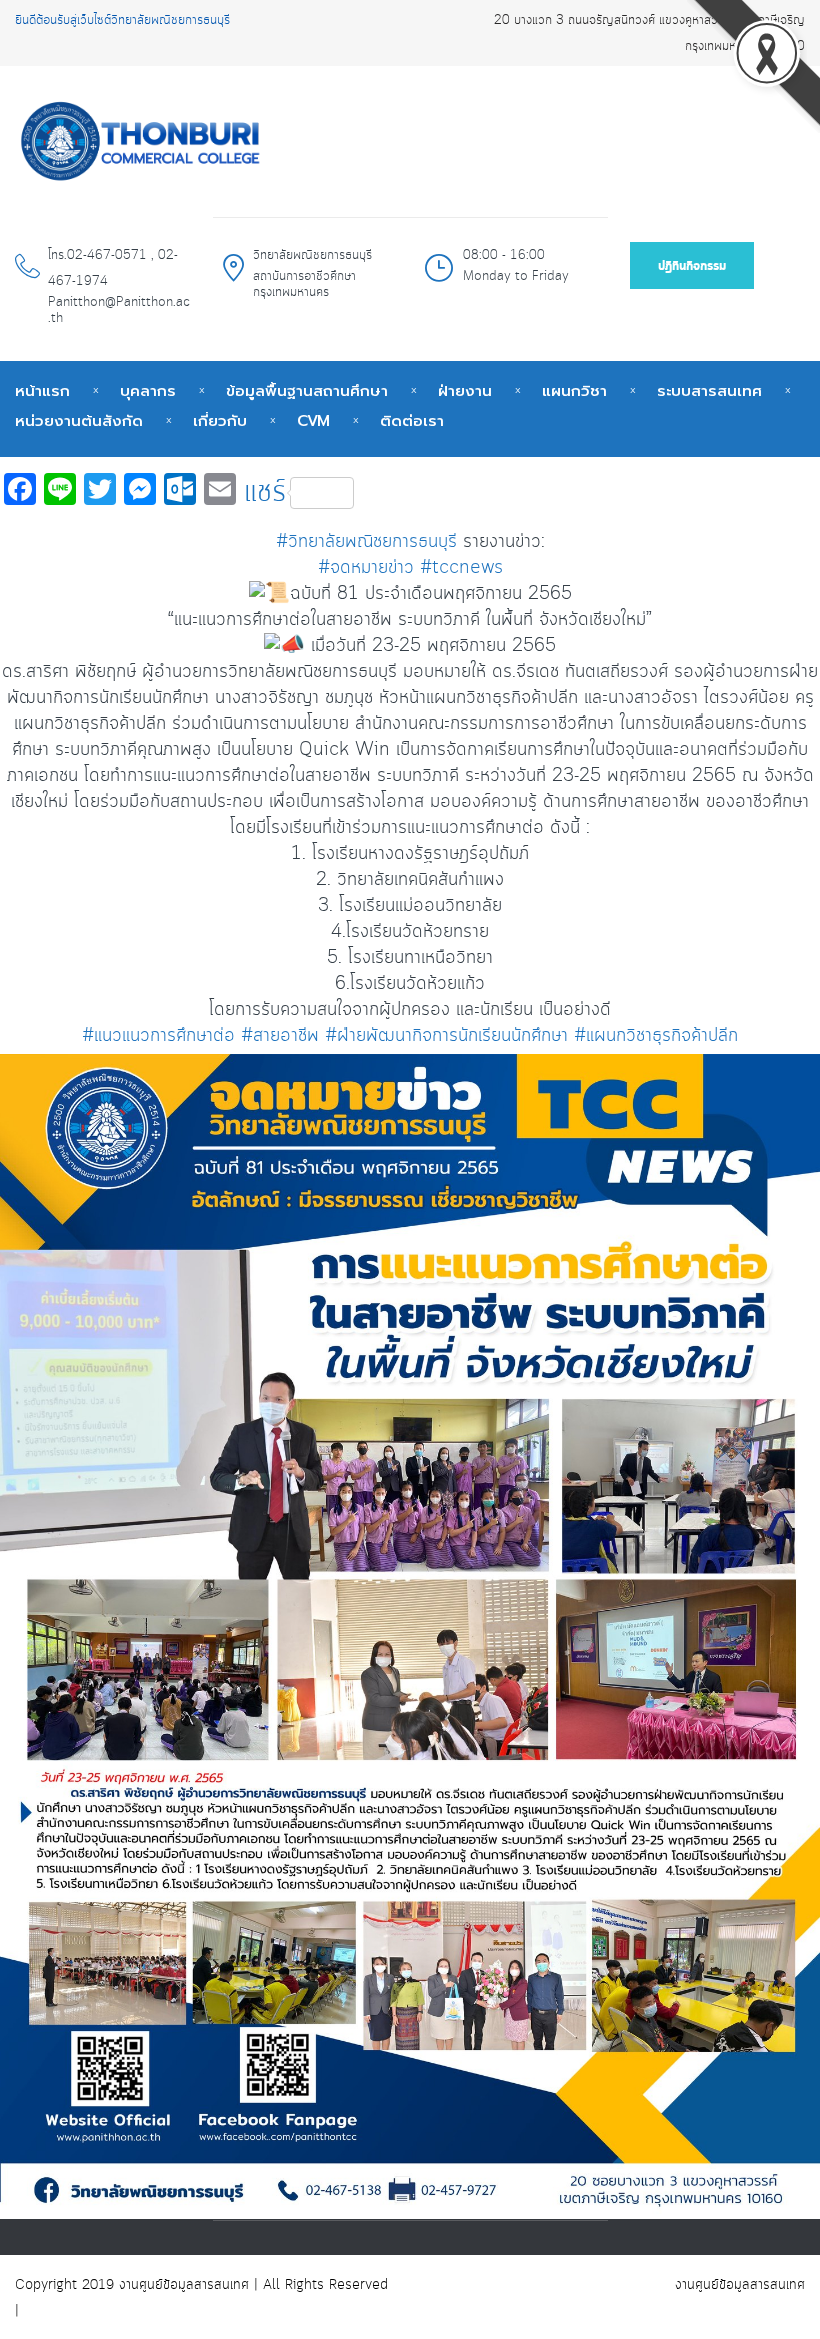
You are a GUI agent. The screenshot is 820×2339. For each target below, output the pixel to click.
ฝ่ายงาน (465, 391)
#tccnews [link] (461, 568)
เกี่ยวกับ (220, 421)
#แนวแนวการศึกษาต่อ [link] (158, 1036)
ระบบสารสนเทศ (709, 391)
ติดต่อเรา (412, 421)
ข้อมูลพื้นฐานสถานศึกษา (307, 391)
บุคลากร (148, 391)
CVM (313, 421)
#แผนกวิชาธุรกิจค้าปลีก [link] (656, 1036)
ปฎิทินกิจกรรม (692, 266)
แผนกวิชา (574, 391)
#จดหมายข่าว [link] (366, 568)
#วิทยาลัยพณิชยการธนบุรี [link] (366, 542)
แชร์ (265, 493)
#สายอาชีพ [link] (280, 1036)
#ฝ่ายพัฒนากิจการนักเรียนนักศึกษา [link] (446, 1036)
